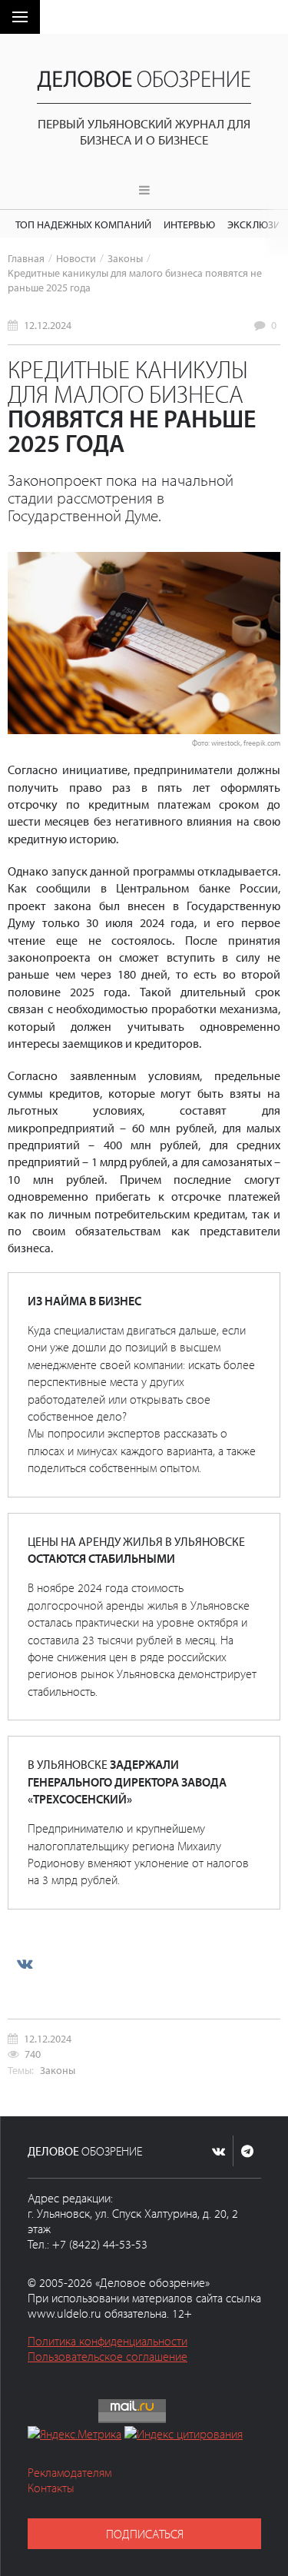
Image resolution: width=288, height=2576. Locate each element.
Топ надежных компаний (83, 224)
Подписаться (145, 2534)
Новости (76, 258)
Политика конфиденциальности (108, 2341)
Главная (26, 258)
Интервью (189, 224)
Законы (125, 258)
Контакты (51, 2488)
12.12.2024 (48, 325)
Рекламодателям (70, 2472)
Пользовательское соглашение (108, 2356)
